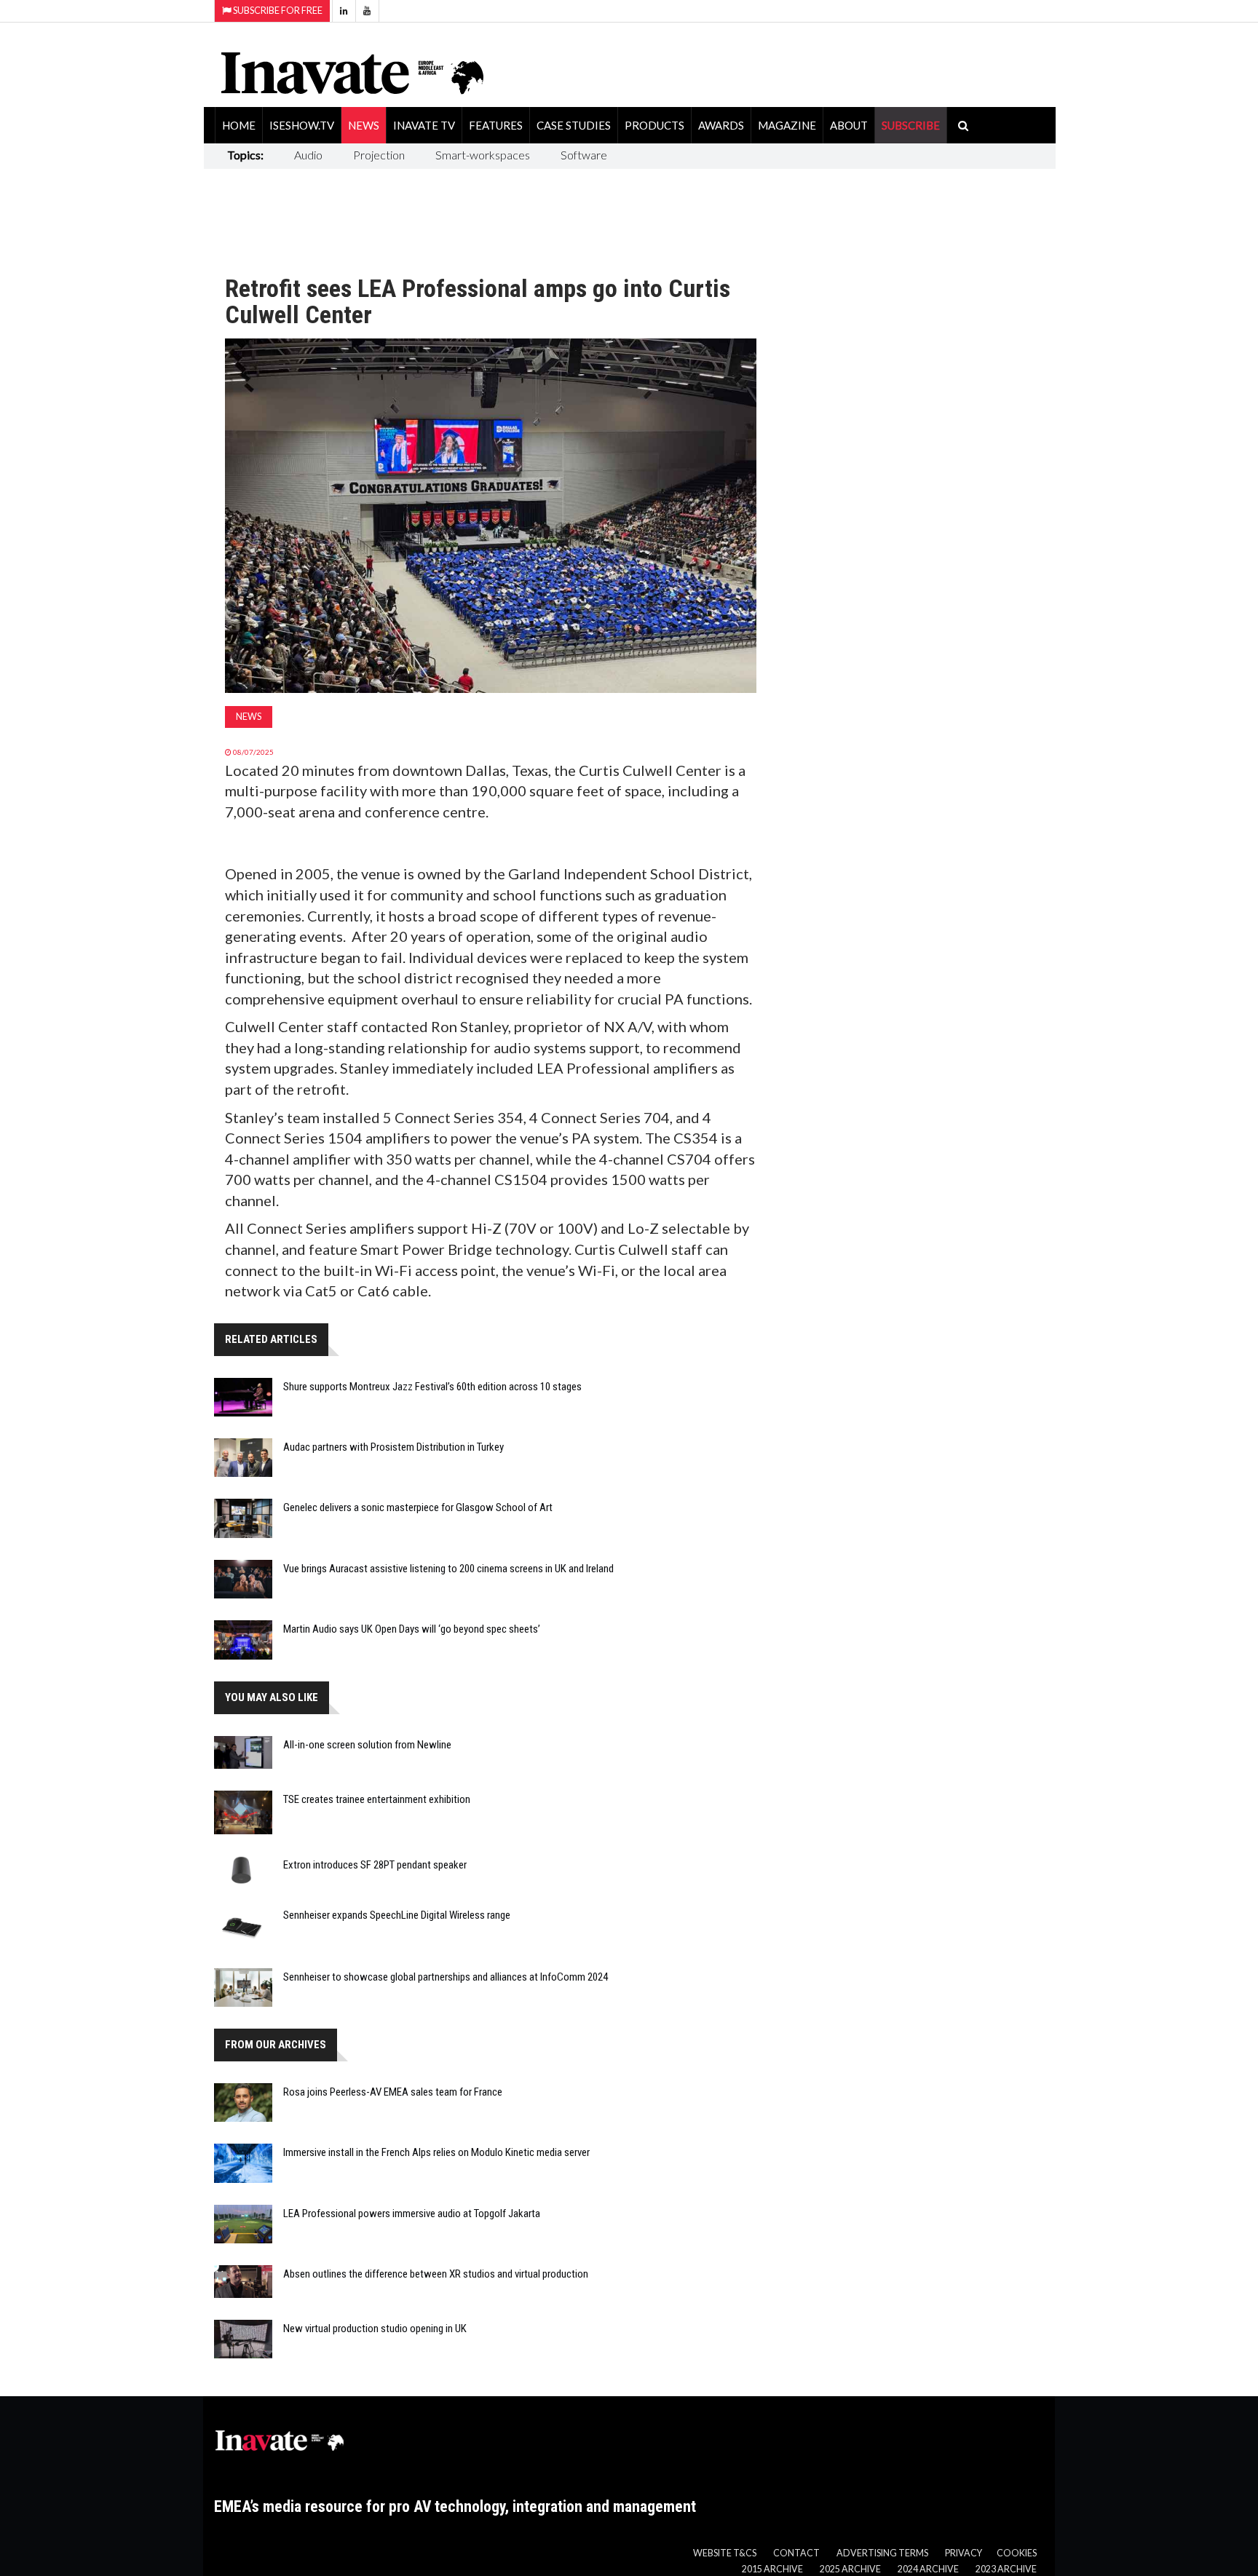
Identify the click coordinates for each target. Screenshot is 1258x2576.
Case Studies (574, 125)
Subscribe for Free (277, 11)
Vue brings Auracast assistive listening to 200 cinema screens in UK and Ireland (448, 1569)
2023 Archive (1006, 2569)
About (849, 125)
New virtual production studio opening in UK (375, 2329)
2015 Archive (772, 2569)
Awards (721, 125)
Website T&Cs (725, 2553)
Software (584, 155)
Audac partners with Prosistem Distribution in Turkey (393, 1447)
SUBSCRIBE (911, 125)
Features (496, 125)
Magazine (787, 125)
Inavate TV (424, 125)
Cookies (1017, 2553)
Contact (796, 2553)
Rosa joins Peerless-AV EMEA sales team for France (393, 2092)
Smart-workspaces (483, 155)
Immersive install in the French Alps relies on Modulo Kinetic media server (436, 2152)
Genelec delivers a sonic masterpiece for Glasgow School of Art (418, 1507)
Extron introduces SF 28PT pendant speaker (375, 1865)
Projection (379, 155)
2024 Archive (928, 2569)
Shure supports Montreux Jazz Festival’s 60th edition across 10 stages (432, 1387)
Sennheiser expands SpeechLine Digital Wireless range (397, 1915)
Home (239, 125)
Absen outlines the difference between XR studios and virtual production (436, 2274)
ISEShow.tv (302, 125)
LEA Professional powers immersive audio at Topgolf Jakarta (412, 2214)
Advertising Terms (882, 2553)
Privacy (964, 2553)
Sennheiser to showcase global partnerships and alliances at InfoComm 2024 (446, 1977)
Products (654, 125)
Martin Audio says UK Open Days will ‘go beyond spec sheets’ (412, 1629)
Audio (308, 155)
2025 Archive (850, 2569)
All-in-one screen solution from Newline (367, 1745)
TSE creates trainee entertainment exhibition (377, 1799)
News (364, 125)
